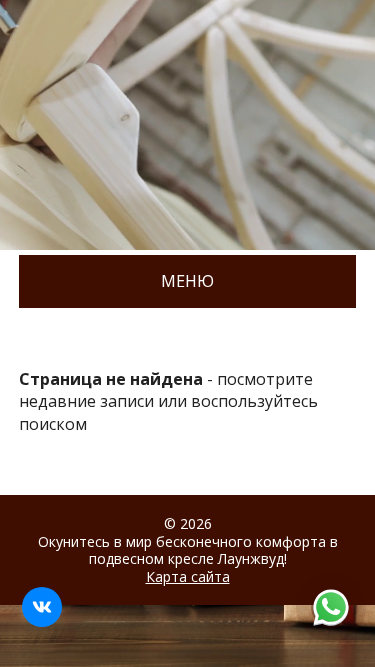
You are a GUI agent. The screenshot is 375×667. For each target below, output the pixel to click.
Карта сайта (188, 576)
